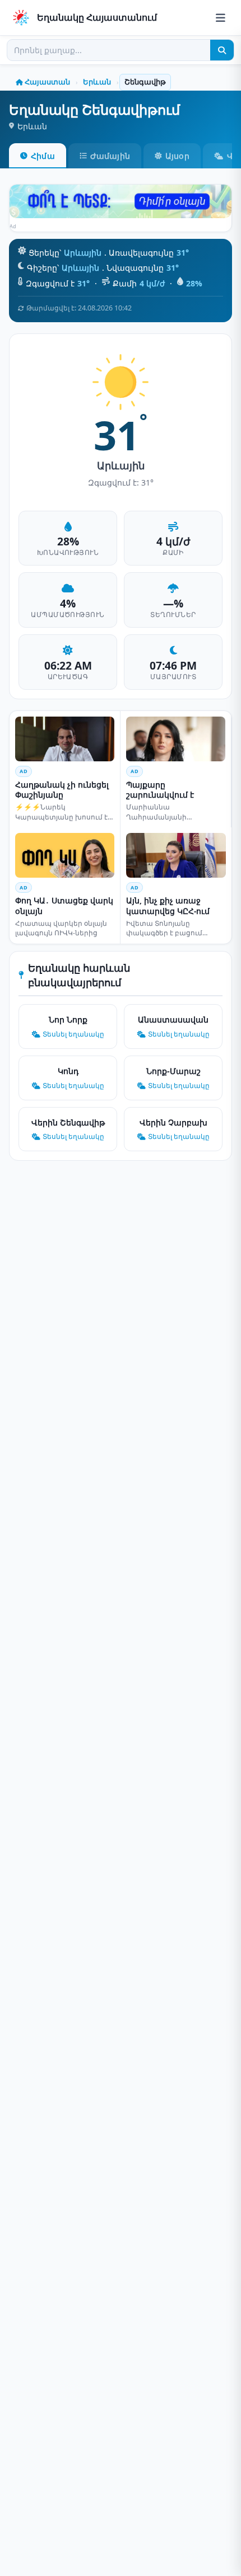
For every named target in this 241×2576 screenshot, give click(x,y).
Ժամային (110, 156)
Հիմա (43, 156)
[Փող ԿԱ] (121, 201)
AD (24, 771)
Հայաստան (47, 82)
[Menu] (221, 18)
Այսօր (177, 156)
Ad (13, 226)
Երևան (97, 82)
